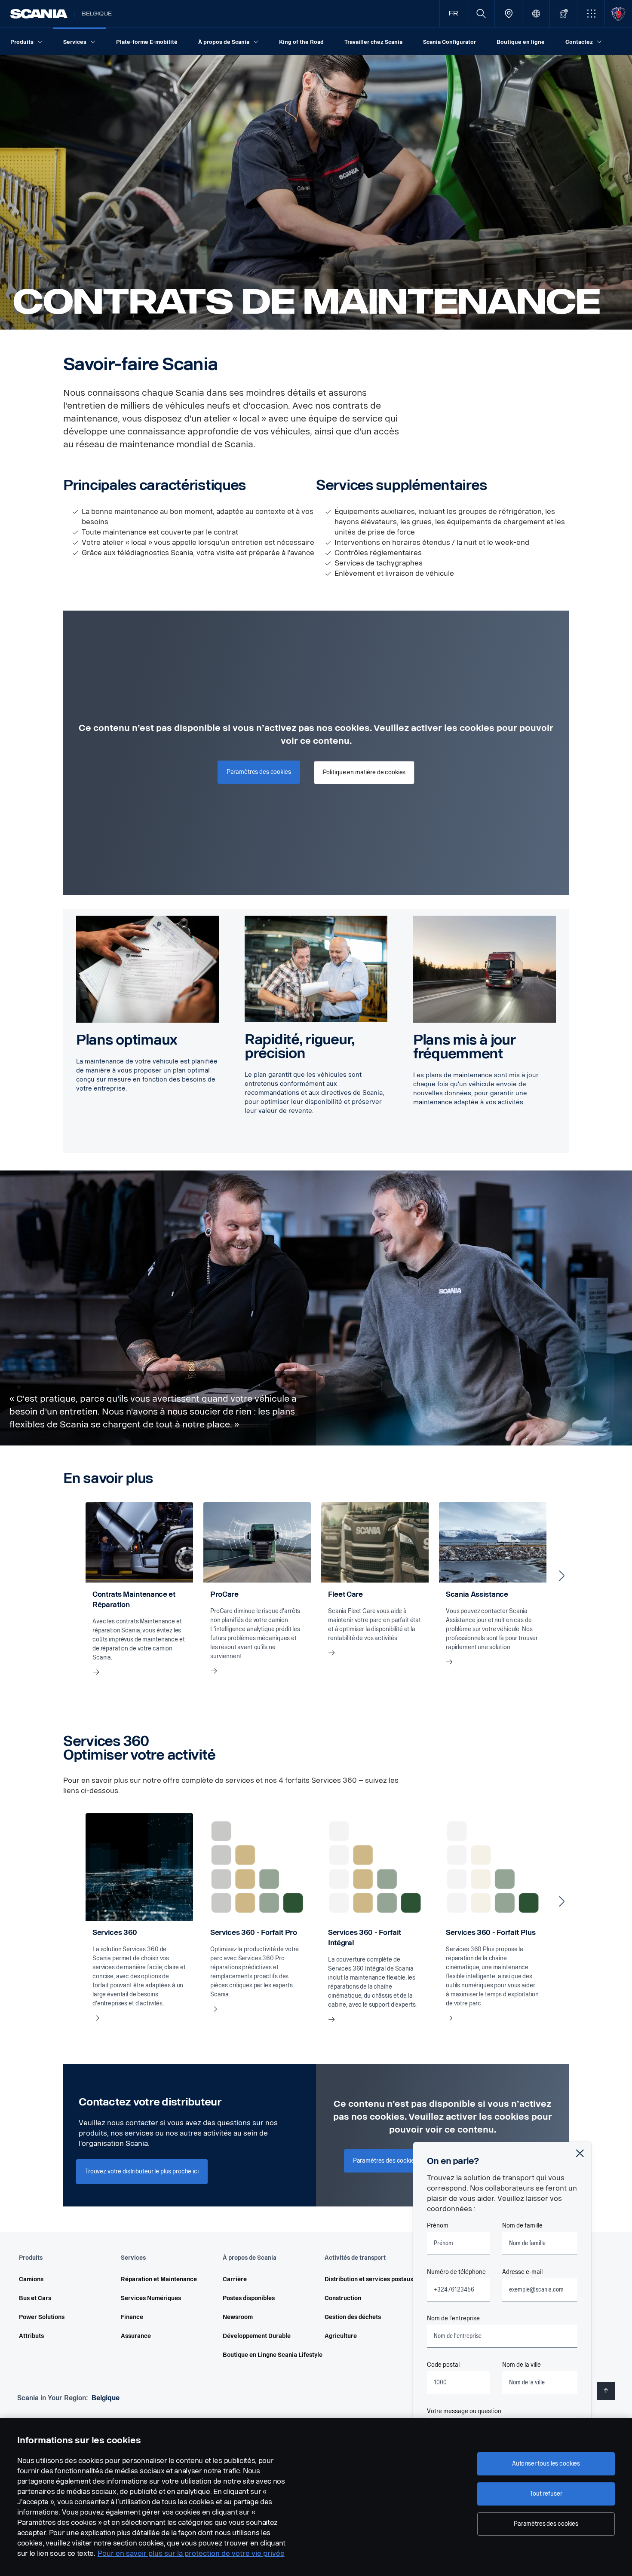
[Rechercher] (481, 14)
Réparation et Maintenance (159, 2279)
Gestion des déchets (353, 2317)
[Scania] (39, 14)
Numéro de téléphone (456, 2272)
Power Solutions (42, 2317)
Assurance (136, 2336)
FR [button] (453, 14)
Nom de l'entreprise (453, 2318)
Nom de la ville (522, 2365)
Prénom (438, 2226)
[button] (591, 14)
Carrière (235, 2279)
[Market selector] (536, 14)
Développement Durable (257, 2336)
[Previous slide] (70, 1576)
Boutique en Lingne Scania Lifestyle (262, 2355)
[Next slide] (562, 1576)
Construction (343, 2298)
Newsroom (238, 2317)
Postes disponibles (249, 2298)
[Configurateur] (563, 14)
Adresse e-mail (522, 2272)
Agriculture (341, 2336)
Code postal (443, 2365)
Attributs (31, 2336)
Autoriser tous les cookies (546, 2464)
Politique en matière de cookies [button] (364, 772)
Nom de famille (522, 2226)
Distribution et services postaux (364, 2279)
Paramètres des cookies (546, 2524)
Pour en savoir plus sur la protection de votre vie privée (191, 2553)
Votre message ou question (464, 2411)
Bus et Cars (35, 2298)
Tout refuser (546, 2494)
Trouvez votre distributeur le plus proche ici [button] (142, 2171)
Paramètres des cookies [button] (259, 772)
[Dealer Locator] (508, 14)
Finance (132, 2317)
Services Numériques (151, 2298)
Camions (31, 2279)
